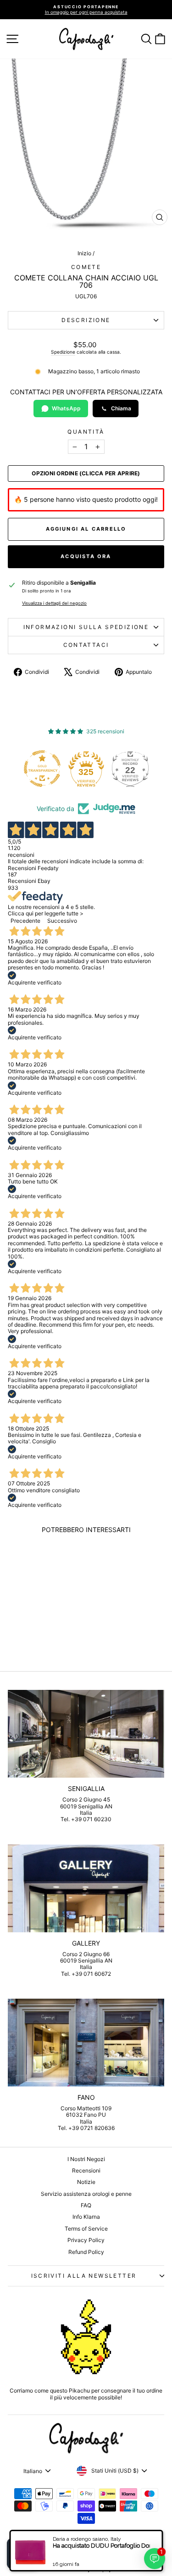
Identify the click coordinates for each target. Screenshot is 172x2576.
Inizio (84, 253)
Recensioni (86, 2170)
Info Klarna (86, 2217)
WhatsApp (66, 408)
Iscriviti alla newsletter (84, 2276)
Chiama (121, 408)
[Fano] (86, 2043)
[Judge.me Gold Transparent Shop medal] (24, 769)
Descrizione (86, 320)
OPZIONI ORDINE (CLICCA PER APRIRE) (86, 473)
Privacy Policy (86, 2240)
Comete (86, 267)
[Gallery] (86, 1888)
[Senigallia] (86, 1734)
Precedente (25, 921)
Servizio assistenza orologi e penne (86, 2194)
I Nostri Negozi (86, 2159)
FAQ (86, 2205)
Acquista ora (86, 556)
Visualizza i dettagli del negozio (54, 603)
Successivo (62, 921)
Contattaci (86, 645)
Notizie (86, 2182)
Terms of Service (86, 2229)
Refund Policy (86, 2252)
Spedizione (63, 352)
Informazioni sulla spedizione (86, 627)
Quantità (86, 432)
